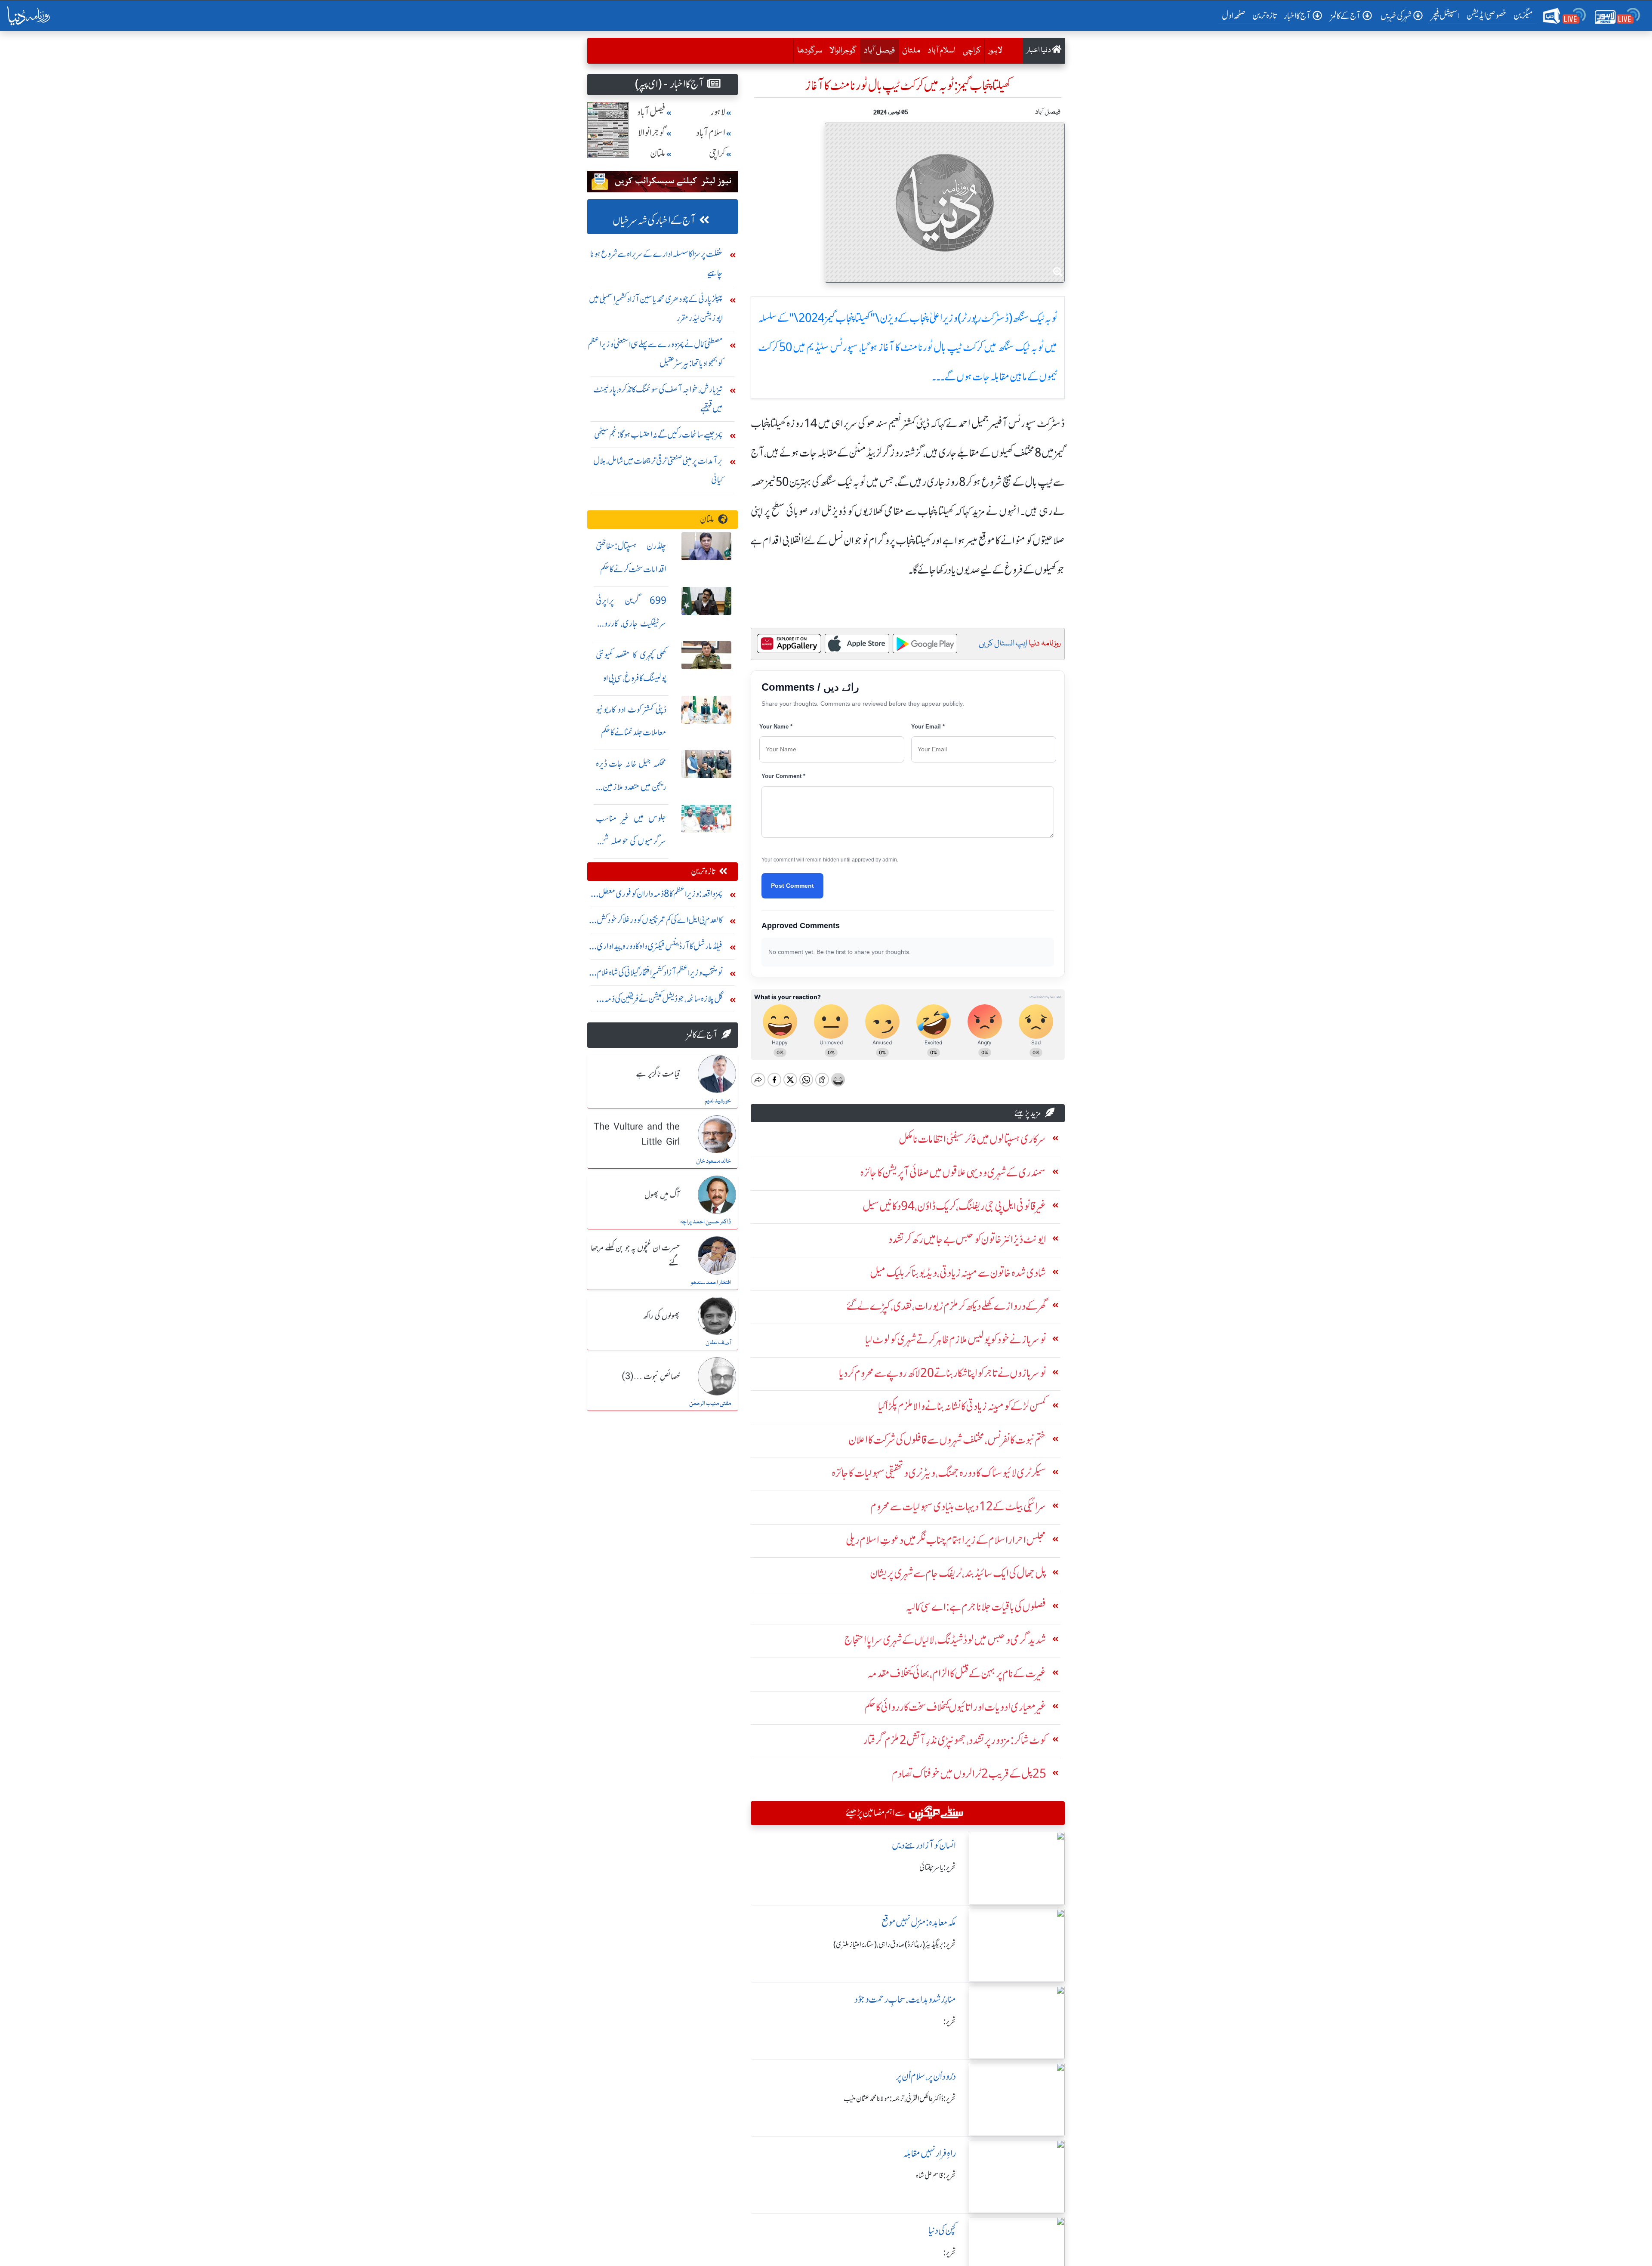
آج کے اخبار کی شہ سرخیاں (654, 221)
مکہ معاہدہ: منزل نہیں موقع (919, 1922)
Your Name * (776, 727)
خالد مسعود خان (714, 1161)
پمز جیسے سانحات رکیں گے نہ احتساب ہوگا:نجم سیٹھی (658, 434)
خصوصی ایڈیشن (1487, 15)
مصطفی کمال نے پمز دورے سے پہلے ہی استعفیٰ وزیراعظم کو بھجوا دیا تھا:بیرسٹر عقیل (655, 353)
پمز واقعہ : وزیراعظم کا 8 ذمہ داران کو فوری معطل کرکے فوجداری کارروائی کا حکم (661, 896)
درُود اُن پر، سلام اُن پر (926, 2076)
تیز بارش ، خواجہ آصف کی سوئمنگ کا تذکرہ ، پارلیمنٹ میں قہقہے (658, 399)
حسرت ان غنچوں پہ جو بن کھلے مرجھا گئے (635, 1256)
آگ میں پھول (662, 1195)
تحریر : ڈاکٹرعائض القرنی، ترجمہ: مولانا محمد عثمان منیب (900, 2099)
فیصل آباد (877, 51)
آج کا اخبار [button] (1297, 16)
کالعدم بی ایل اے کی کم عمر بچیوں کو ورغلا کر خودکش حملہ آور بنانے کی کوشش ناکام (660, 922)
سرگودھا (810, 51)
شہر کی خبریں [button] (1396, 16)
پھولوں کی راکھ (661, 1316)
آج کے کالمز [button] (1346, 16)
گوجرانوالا (843, 51)
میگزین (1523, 15)
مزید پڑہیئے (1028, 1113)
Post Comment (792, 886)
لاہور (995, 51)
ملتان (911, 51)
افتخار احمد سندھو (711, 1283)
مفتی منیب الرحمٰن (710, 1404)
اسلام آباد (942, 51)
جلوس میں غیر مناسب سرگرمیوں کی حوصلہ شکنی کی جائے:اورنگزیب (631, 841)
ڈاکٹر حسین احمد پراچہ (706, 1222)
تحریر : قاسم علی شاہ (936, 2176)
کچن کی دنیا (942, 2230)
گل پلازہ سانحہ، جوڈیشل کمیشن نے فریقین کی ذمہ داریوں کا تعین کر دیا (663, 1001)
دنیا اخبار (1039, 51)
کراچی (972, 51)
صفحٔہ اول (1235, 15)
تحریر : (950, 2022)
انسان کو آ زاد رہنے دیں (924, 1845)
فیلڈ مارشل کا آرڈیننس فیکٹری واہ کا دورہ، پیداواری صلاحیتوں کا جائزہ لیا (660, 948)
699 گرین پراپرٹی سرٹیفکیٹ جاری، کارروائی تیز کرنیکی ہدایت (631, 624)
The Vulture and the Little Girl (637, 1135)
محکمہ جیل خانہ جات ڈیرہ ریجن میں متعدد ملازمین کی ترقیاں (631, 787)
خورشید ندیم (718, 1101)
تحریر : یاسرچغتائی (938, 1868)
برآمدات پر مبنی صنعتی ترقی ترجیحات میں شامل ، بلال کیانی (658, 470)
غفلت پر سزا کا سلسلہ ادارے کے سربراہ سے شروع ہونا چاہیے (656, 263)
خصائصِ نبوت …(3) (651, 1377)
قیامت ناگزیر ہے (658, 1074)
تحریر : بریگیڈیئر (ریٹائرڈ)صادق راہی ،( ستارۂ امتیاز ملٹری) (895, 1945)
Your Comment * (783, 776)
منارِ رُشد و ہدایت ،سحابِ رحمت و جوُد (905, 1999)
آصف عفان (718, 1343)
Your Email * (928, 727)
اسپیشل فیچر (1445, 15)
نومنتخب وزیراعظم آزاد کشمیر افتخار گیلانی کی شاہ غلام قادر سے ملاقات (660, 974)
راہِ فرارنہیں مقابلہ (929, 2153)
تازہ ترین (1265, 15)
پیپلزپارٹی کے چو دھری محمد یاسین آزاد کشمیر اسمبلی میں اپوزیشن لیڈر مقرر (656, 308)
